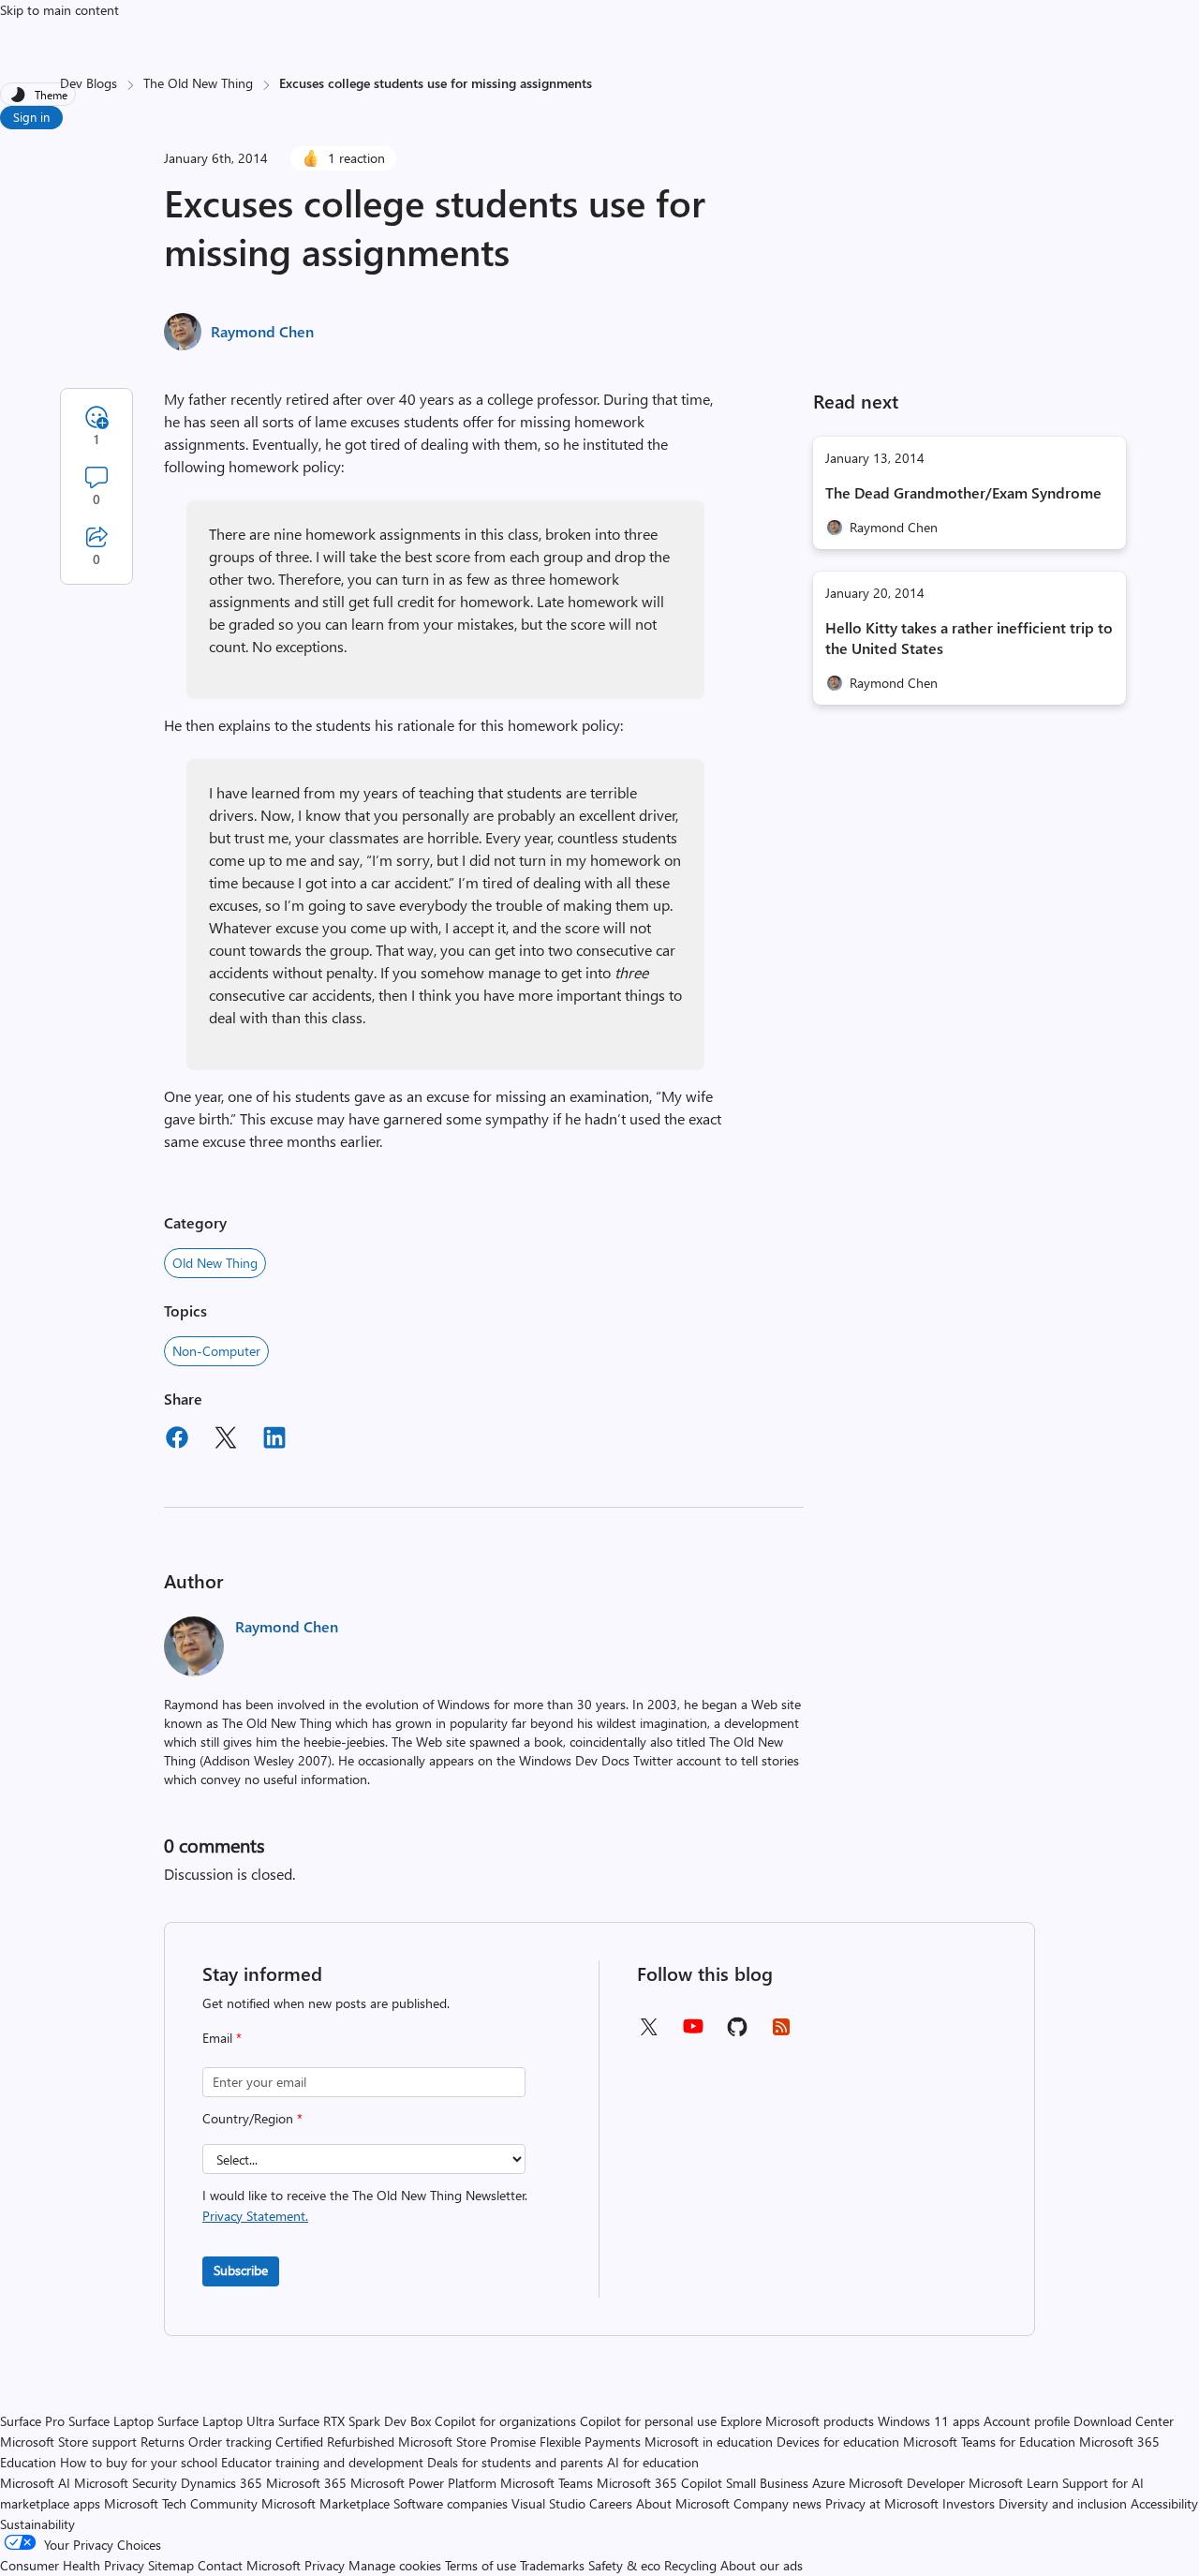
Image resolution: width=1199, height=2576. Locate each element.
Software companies (451, 2503)
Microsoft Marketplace (326, 2503)
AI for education (653, 2462)
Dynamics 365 (222, 2483)
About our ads (762, 2565)
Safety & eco (624, 2565)
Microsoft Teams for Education (989, 2442)
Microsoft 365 (306, 2483)
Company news (777, 2503)
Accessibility (1164, 2503)
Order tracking (230, 2442)
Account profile (1027, 2421)
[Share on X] (226, 1440)
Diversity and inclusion (1063, 2503)
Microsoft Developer (907, 2483)
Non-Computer (216, 1351)
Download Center (1124, 2421)
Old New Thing (215, 1263)
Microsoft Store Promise (467, 2442)
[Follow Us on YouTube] (693, 2033)
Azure (829, 2483)
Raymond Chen (262, 331)
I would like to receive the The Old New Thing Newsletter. (365, 2205)
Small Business (767, 2483)
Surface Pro (32, 2421)
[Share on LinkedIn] (274, 1440)
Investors (969, 2503)
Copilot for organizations (505, 2421)
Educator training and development (322, 2462)
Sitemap (171, 2565)
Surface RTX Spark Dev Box (355, 2421)
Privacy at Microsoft (882, 2503)
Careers (611, 2503)
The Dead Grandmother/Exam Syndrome (963, 492)
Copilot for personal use (648, 2421)
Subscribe (241, 2270)
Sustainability (37, 2524)
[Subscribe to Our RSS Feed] (781, 2033)
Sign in (31, 117)
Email (222, 2038)
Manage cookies (395, 2565)
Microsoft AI (35, 2483)
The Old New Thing (198, 83)
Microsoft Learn (1014, 2483)
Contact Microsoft (249, 2565)
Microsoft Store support (68, 2442)
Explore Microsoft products (797, 2421)
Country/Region (252, 2118)
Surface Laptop (111, 2421)
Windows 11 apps (929, 2421)
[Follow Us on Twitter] (648, 2033)
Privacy (326, 2565)
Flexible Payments (590, 2442)
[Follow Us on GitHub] (737, 2033)
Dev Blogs (89, 83)
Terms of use (481, 2565)
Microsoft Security (126, 2483)
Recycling (690, 2565)
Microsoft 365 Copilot (659, 2483)
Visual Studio (548, 2503)
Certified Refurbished (335, 2442)
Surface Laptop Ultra (216, 2421)
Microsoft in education (709, 2442)
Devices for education (838, 2442)
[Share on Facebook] (177, 1440)
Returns (163, 2442)
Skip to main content (59, 10)
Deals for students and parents (515, 2462)
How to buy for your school (139, 2462)
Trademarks (552, 2565)
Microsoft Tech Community (181, 2503)
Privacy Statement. (255, 2216)
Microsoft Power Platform (423, 2483)
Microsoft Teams (547, 2483)
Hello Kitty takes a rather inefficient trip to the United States (969, 638)
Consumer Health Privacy (72, 2565)
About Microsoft (683, 2503)
